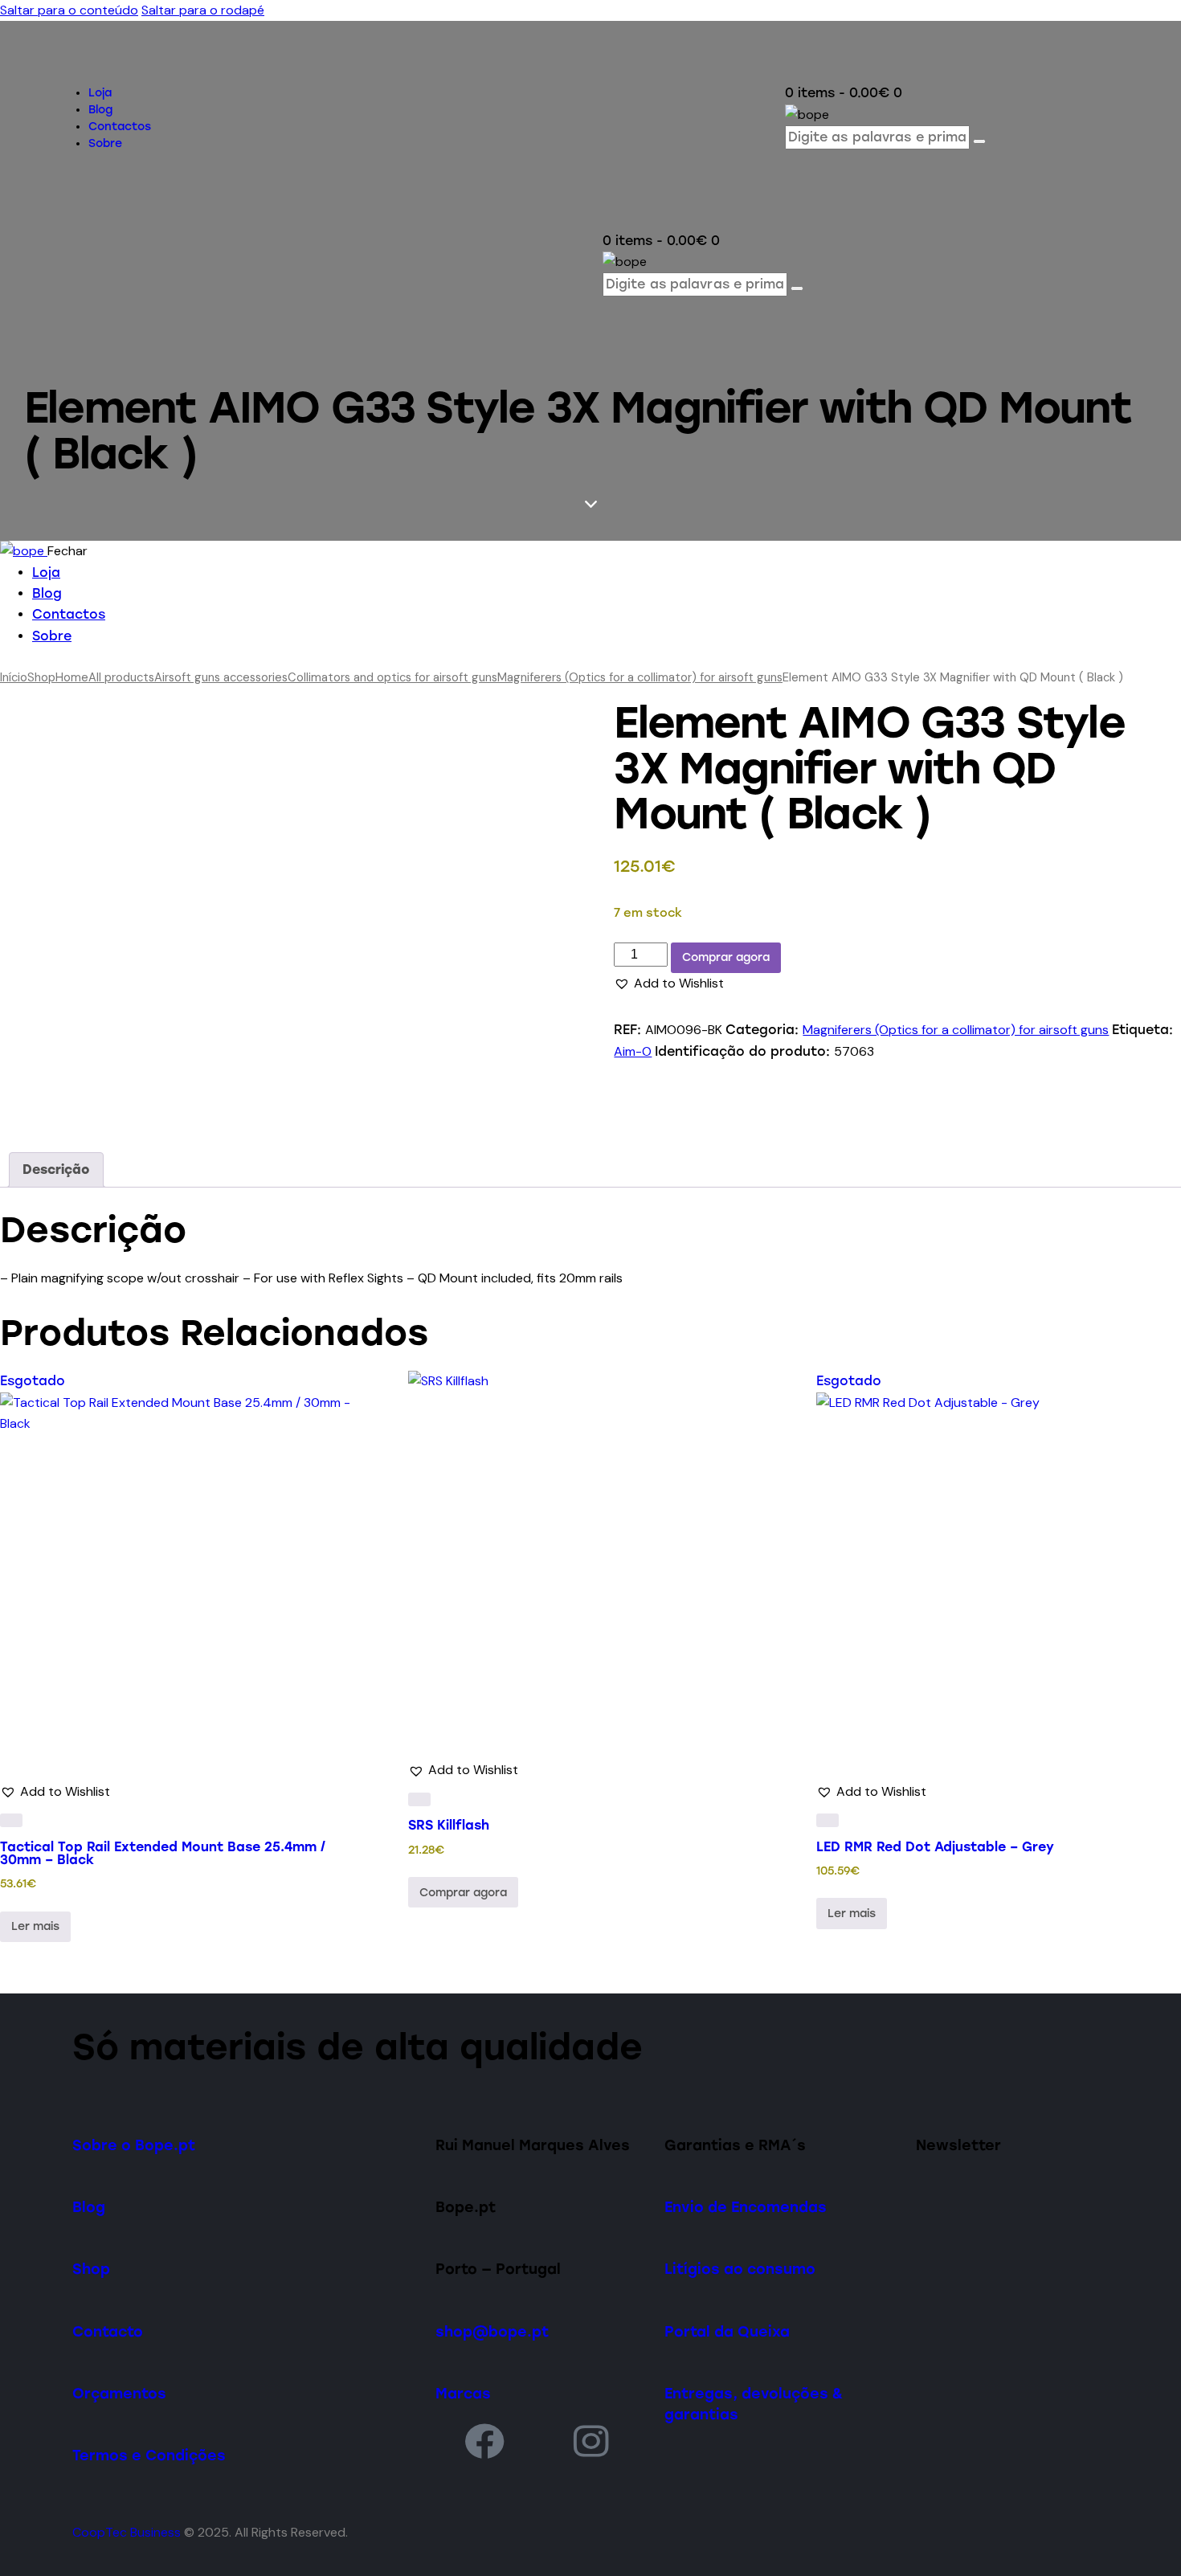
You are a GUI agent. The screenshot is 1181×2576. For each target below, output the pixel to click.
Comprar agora (726, 957)
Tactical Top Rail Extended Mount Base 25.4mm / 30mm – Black (163, 1853)
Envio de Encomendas (746, 2207)
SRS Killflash (449, 1825)
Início (14, 677)
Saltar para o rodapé (203, 10)
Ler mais (35, 1926)
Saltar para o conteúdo (69, 10)
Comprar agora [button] (463, 1893)
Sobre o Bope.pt (134, 2145)
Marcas (463, 2393)
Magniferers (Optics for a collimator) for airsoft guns (640, 677)
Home (72, 677)
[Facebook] (484, 2441)
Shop (41, 677)
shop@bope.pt (492, 2331)
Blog (89, 2207)
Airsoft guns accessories (221, 677)
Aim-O (633, 1051)
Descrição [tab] (56, 1169)
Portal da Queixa (727, 2331)
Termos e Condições (149, 2455)
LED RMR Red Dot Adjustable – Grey (935, 1847)
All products (121, 677)
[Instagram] (591, 2441)
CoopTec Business (127, 2532)
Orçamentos (119, 2393)
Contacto (108, 2331)
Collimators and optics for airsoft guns (392, 677)
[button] (669, 983)
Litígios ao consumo (740, 2269)
